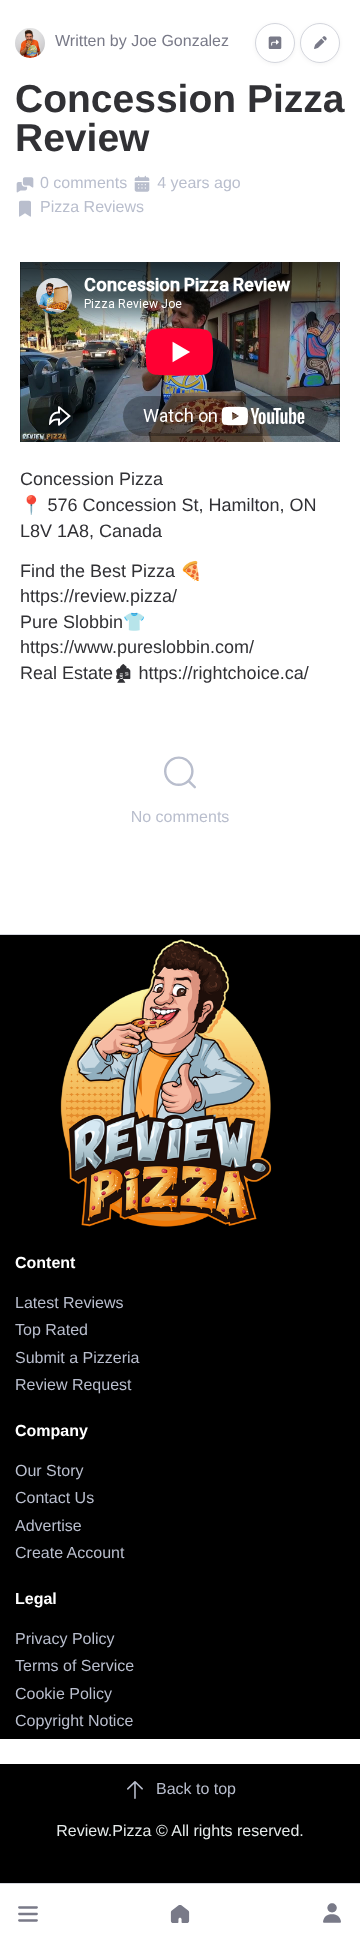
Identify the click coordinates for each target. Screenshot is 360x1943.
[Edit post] (320, 42)
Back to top (196, 1789)
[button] (28, 1914)
